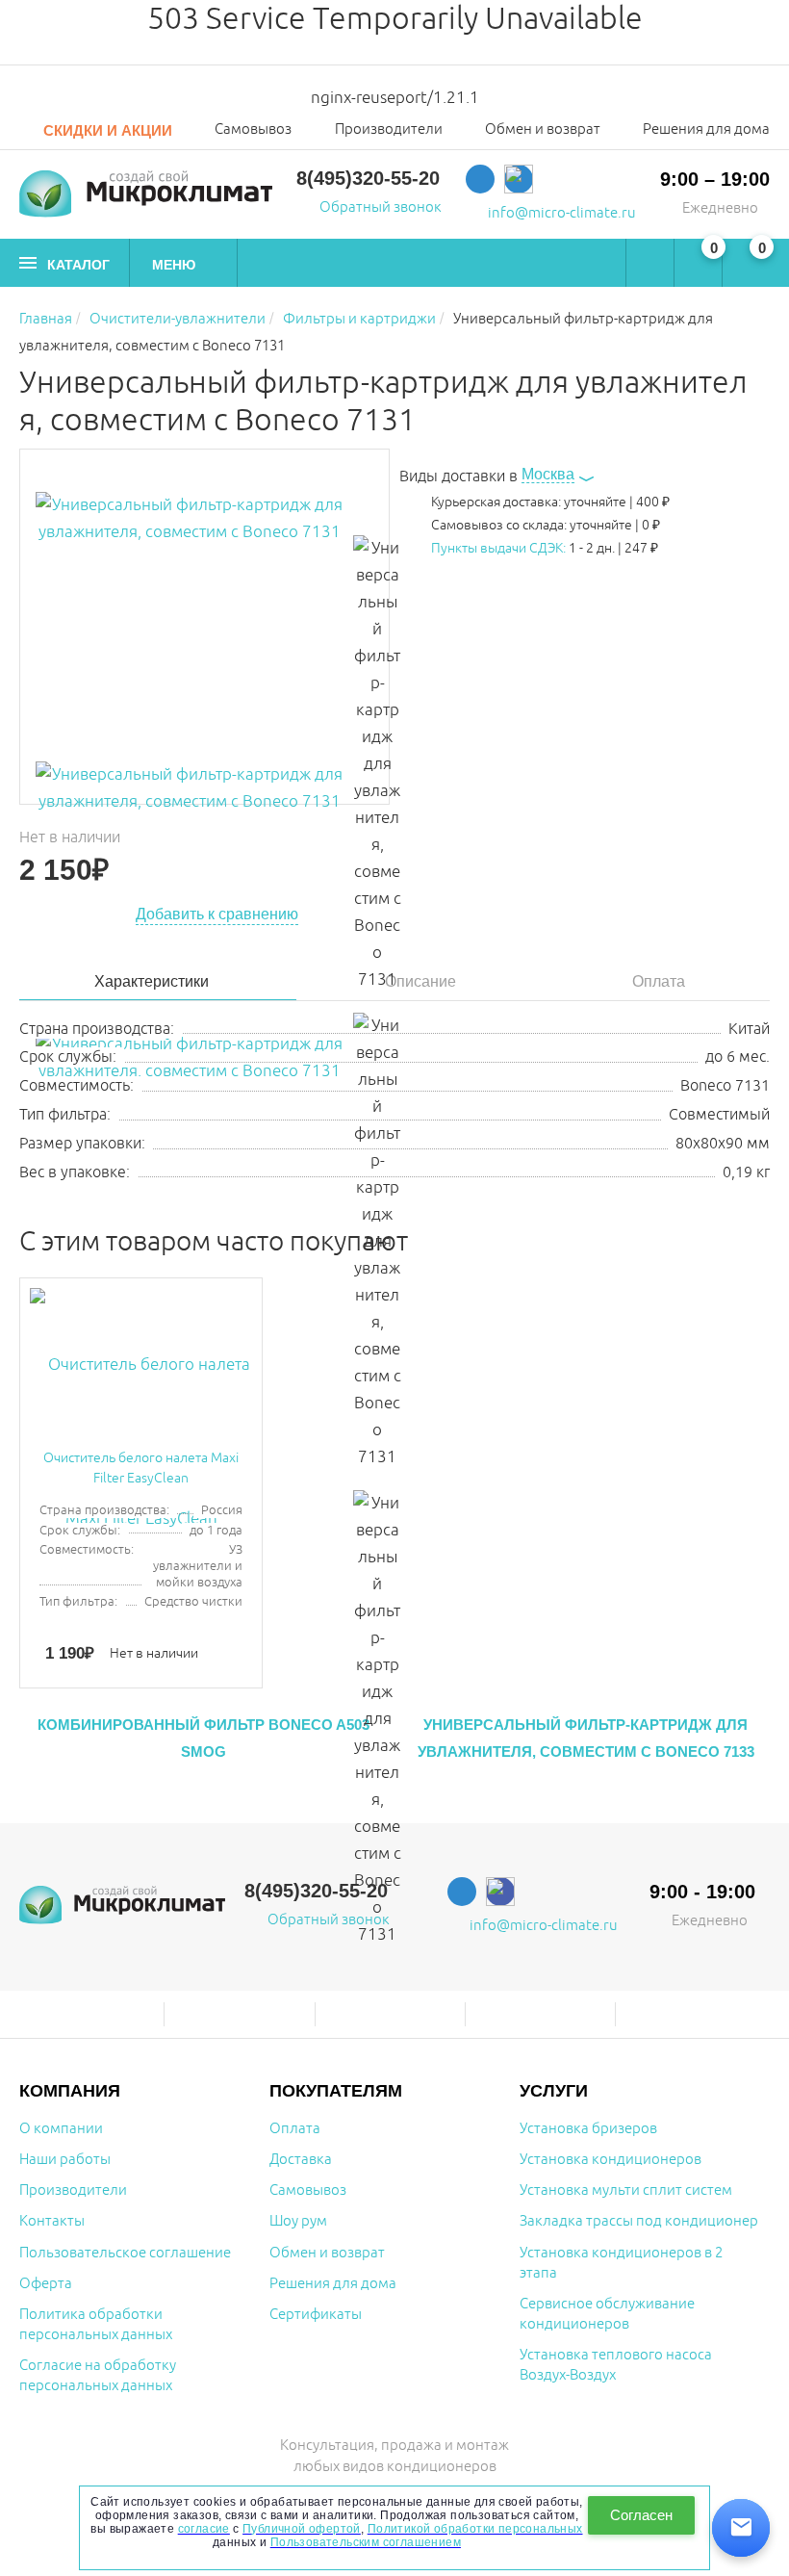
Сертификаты (316, 2315)
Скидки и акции (106, 130)
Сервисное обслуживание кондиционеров (607, 2314)
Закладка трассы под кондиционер (639, 2221)
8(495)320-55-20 (368, 178)
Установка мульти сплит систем (626, 2190)
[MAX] (519, 179)
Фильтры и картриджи (359, 319)
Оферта (46, 2284)
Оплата (295, 2129)
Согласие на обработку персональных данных (98, 2376)
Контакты (52, 2221)
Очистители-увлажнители (178, 319)
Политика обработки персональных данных (96, 2325)
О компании (61, 2129)
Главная (46, 319)
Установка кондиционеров (611, 2160)
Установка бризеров (588, 2129)
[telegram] (480, 179)
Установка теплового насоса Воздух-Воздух (616, 2365)
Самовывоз (253, 130)
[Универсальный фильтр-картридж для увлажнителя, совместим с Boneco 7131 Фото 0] (190, 627)
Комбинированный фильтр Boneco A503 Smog (204, 1738)
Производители (389, 130)
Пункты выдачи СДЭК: (498, 548)
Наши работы (65, 2160)
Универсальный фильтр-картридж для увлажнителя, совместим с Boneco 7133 (586, 1738)
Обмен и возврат (543, 130)
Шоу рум (298, 2221)
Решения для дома (706, 130)
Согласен (641, 2515)
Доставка (301, 2160)
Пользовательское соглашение (125, 2253)
